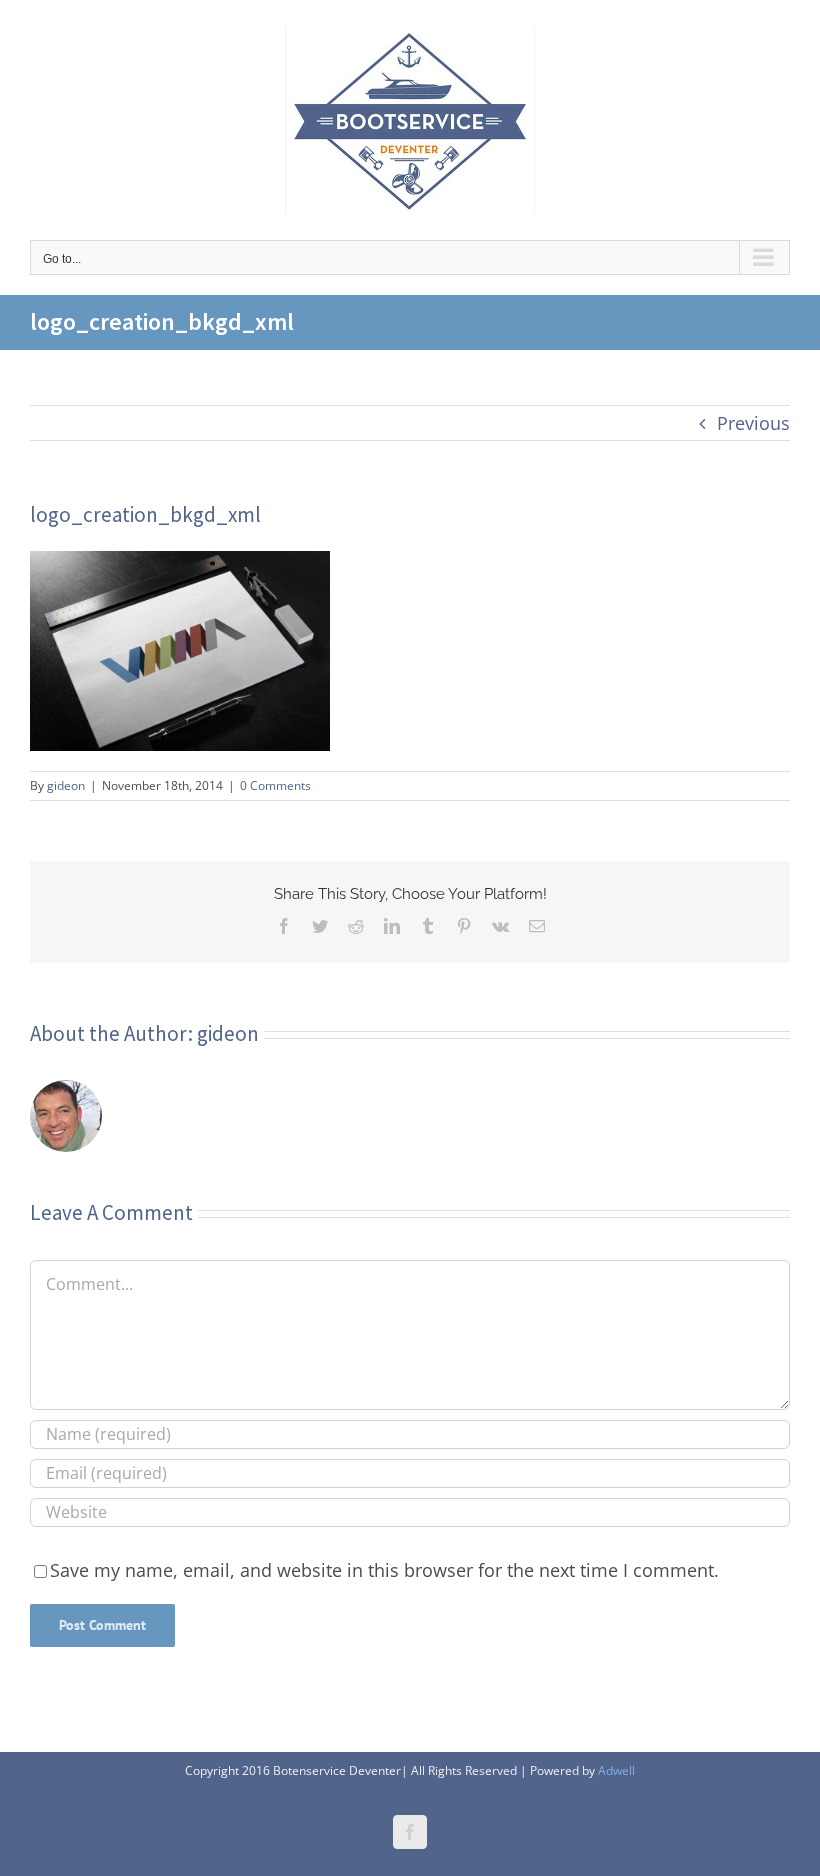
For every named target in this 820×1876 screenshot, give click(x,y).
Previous (753, 423)
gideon (66, 785)
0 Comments (275, 785)
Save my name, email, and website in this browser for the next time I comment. (384, 1570)
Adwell (616, 1770)
